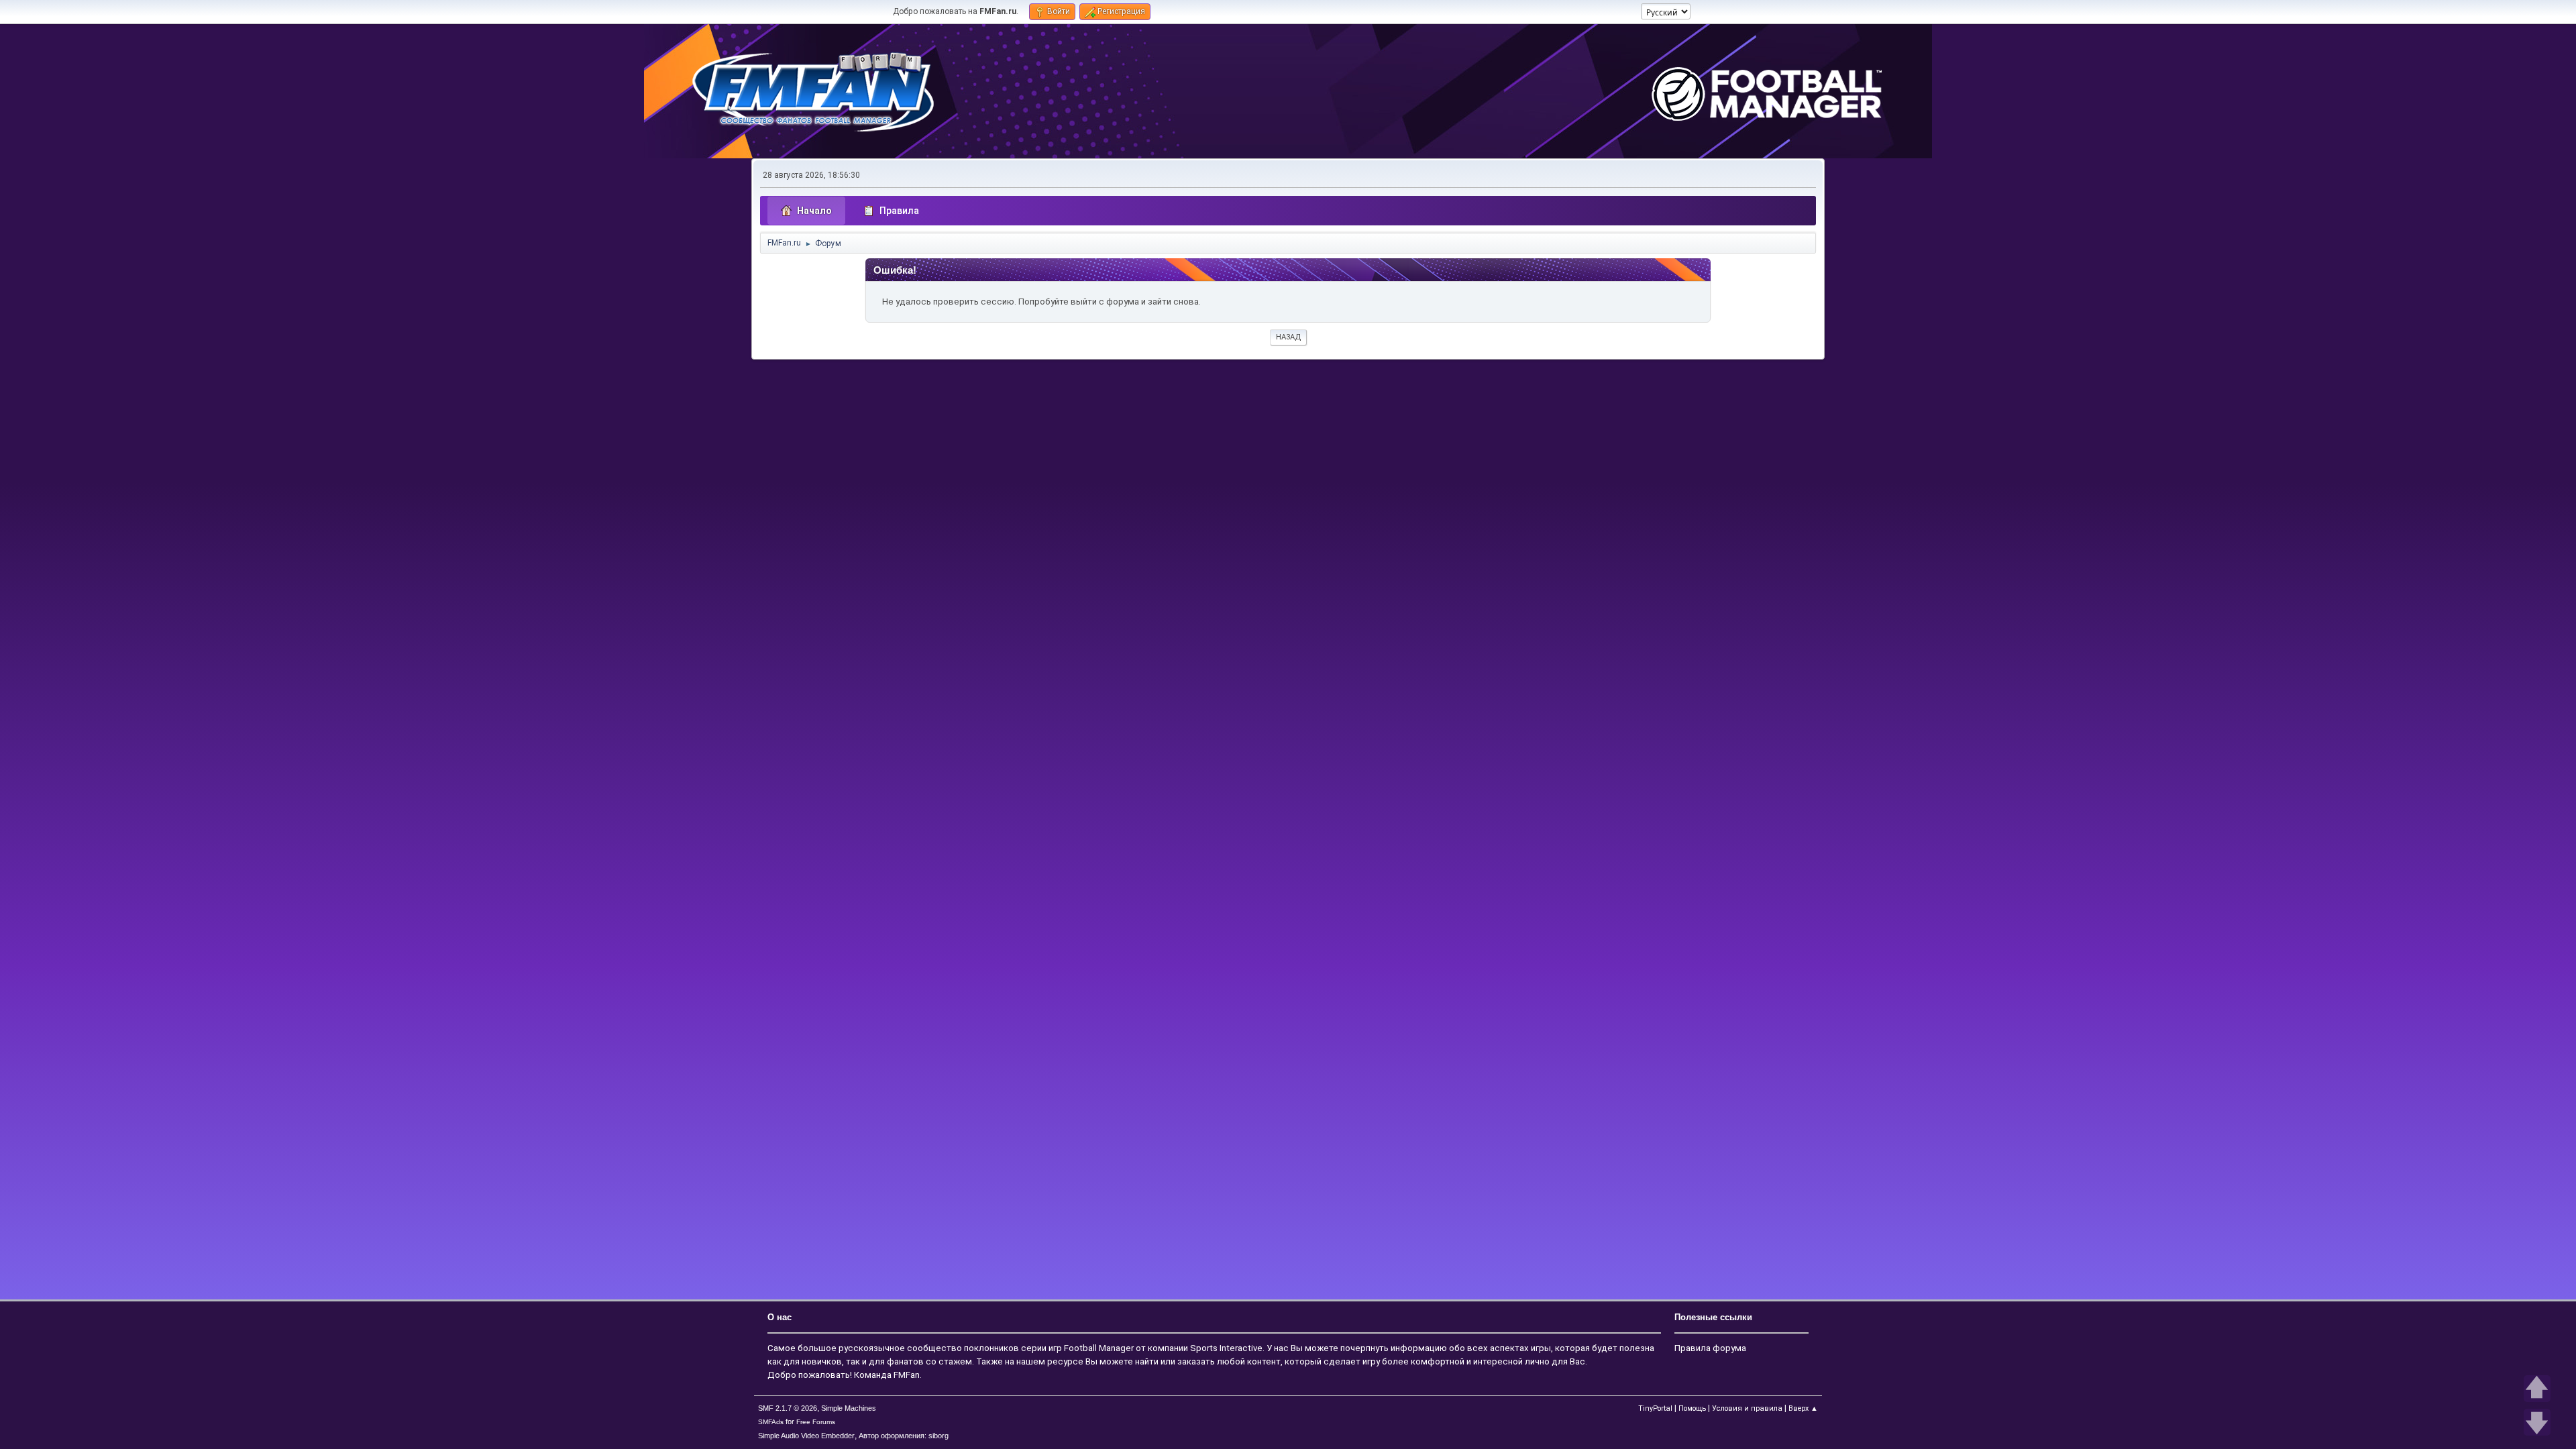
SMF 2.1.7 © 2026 (788, 1408)
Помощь (1692, 1408)
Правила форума (1710, 1348)
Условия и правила (1747, 1408)
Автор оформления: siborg (904, 1436)
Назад (1288, 337)
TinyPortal (1655, 1408)
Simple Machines (849, 1408)
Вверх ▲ (1803, 1408)
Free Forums (816, 1422)
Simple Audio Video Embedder (806, 1436)
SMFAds (771, 1422)
